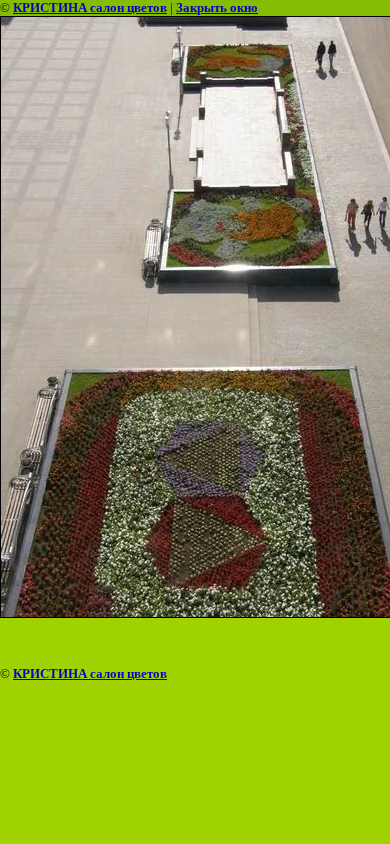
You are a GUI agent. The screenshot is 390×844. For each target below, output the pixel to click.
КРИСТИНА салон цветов (90, 7)
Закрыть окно (217, 7)
